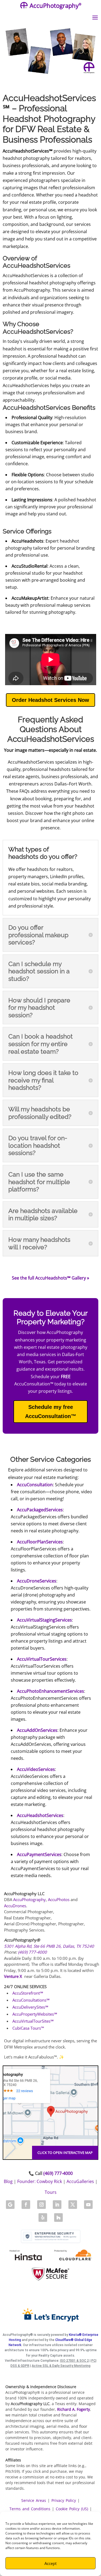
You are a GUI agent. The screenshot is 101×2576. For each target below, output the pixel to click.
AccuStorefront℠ (28, 1993)
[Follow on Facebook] (26, 2205)
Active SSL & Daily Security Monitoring (61, 2366)
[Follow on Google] (10, 2205)
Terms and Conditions (30, 2509)
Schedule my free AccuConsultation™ (51, 1412)
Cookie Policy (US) (72, 2509)
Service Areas (34, 2500)
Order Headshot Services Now (50, 700)
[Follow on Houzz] (58, 2218)
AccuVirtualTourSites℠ (33, 2021)
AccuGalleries (80, 2181)
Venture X (13, 1976)
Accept (50, 2563)
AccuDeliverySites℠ (30, 2007)
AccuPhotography (29, 1899)
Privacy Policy (64, 2500)
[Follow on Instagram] (41, 2205)
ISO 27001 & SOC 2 (74, 2361)
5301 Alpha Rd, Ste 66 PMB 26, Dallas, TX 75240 (49, 1946)
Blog (8, 2181)
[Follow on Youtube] (88, 2205)
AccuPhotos (59, 1899)
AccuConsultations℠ (31, 2000)
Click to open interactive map (65, 2153)
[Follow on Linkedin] (57, 2205)
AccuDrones (15, 1906)
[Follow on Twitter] (73, 2205)
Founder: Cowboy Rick (40, 2181)
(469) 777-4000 (32, 1952)
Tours (51, 2192)
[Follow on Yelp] (43, 2218)
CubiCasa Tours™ (28, 2028)
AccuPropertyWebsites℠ (35, 2014)
